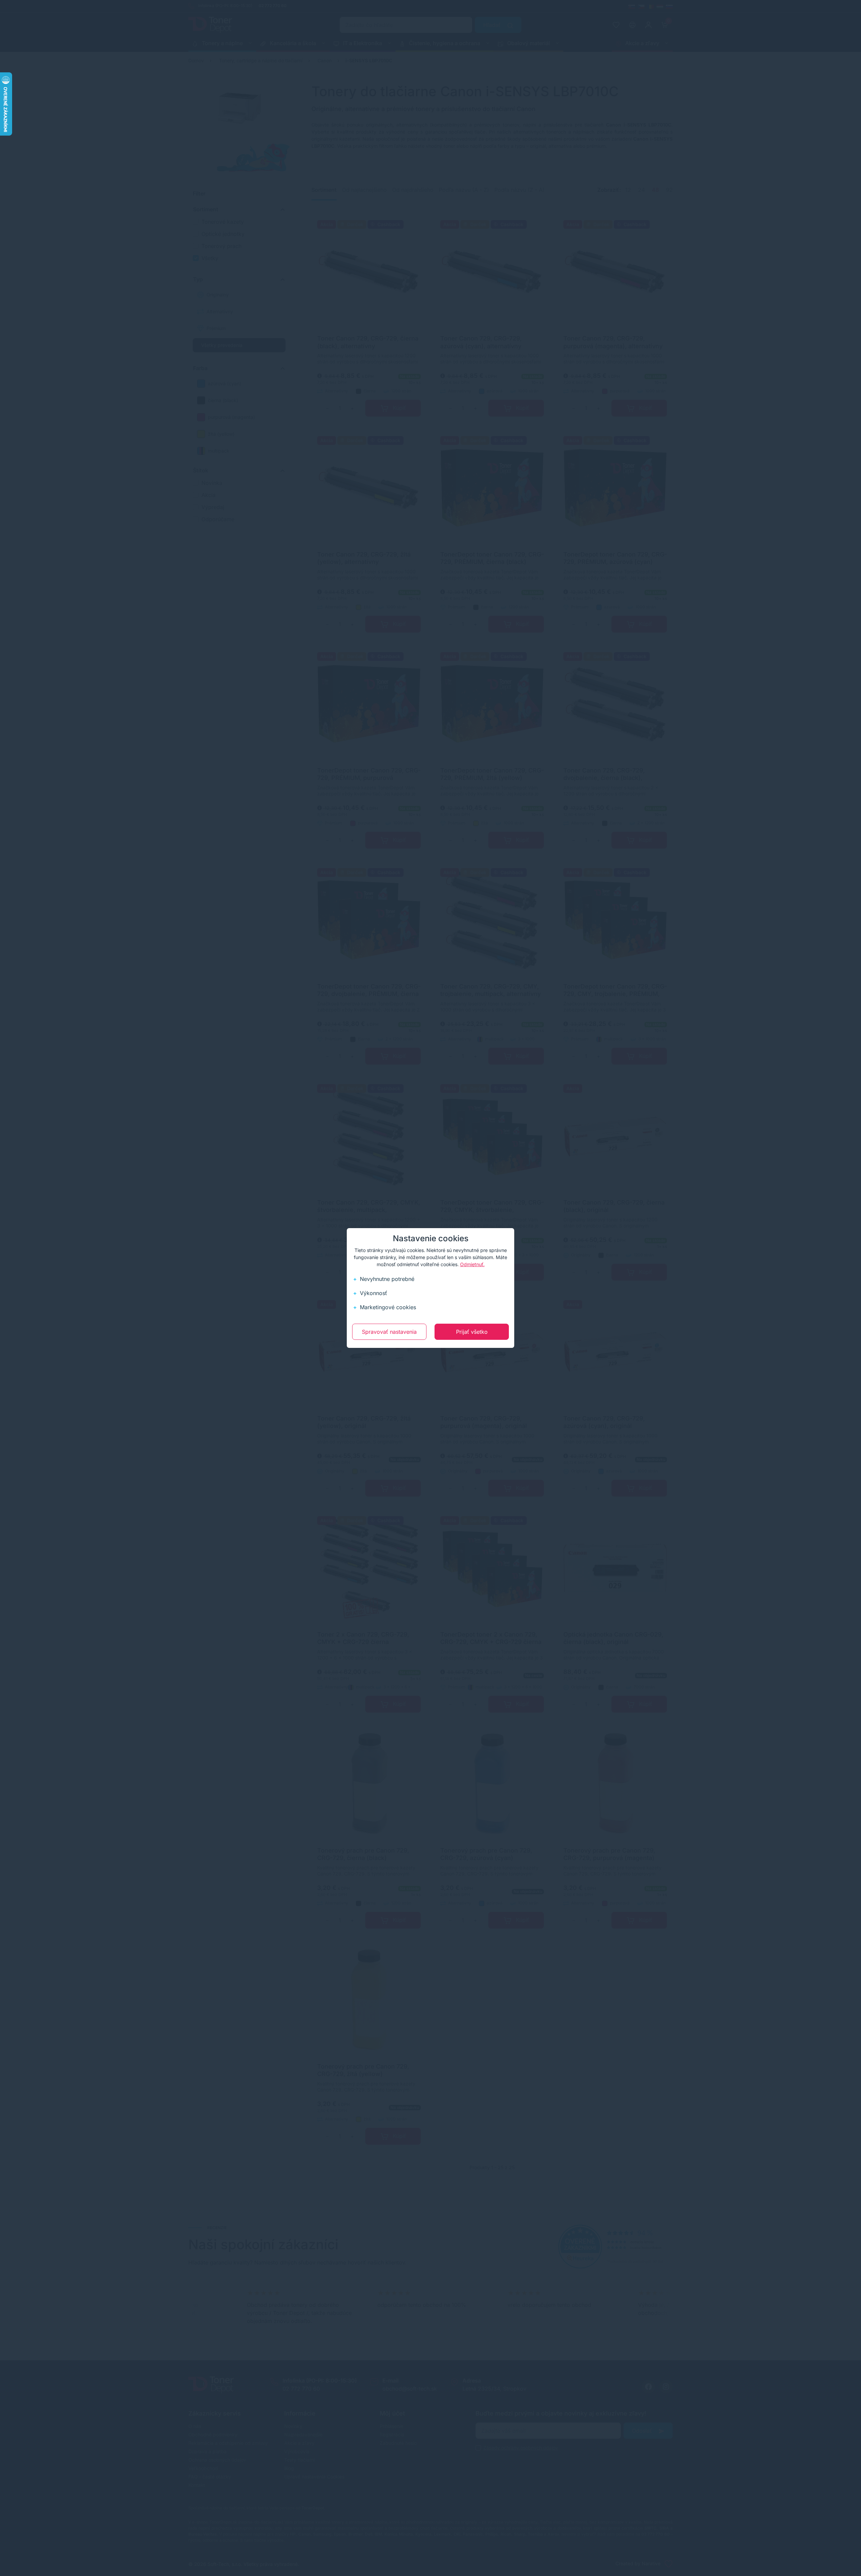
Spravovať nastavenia (389, 1332)
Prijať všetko (472, 1332)
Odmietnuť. (472, 1264)
